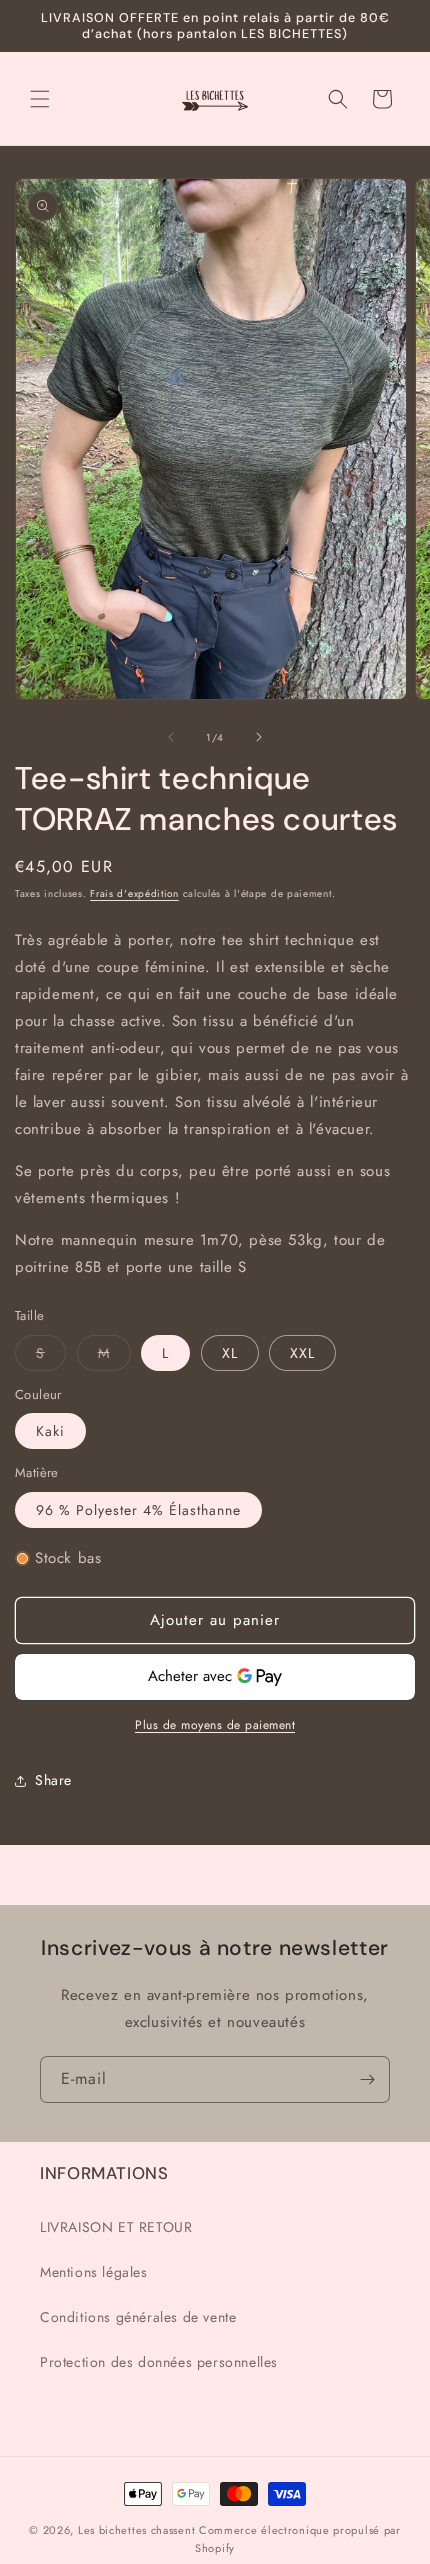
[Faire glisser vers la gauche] (171, 737)
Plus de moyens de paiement (215, 1725)
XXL (302, 1353)
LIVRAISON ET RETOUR (116, 2227)
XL (230, 1353)
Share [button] (53, 1780)
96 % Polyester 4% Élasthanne (138, 1510)
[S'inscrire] (367, 2079)
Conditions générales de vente (138, 2317)
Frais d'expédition (134, 893)
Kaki (50, 1431)
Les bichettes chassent (136, 2530)
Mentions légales (94, 2272)
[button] (40, 99)
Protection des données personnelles (159, 2362)
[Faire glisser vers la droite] (259, 737)
